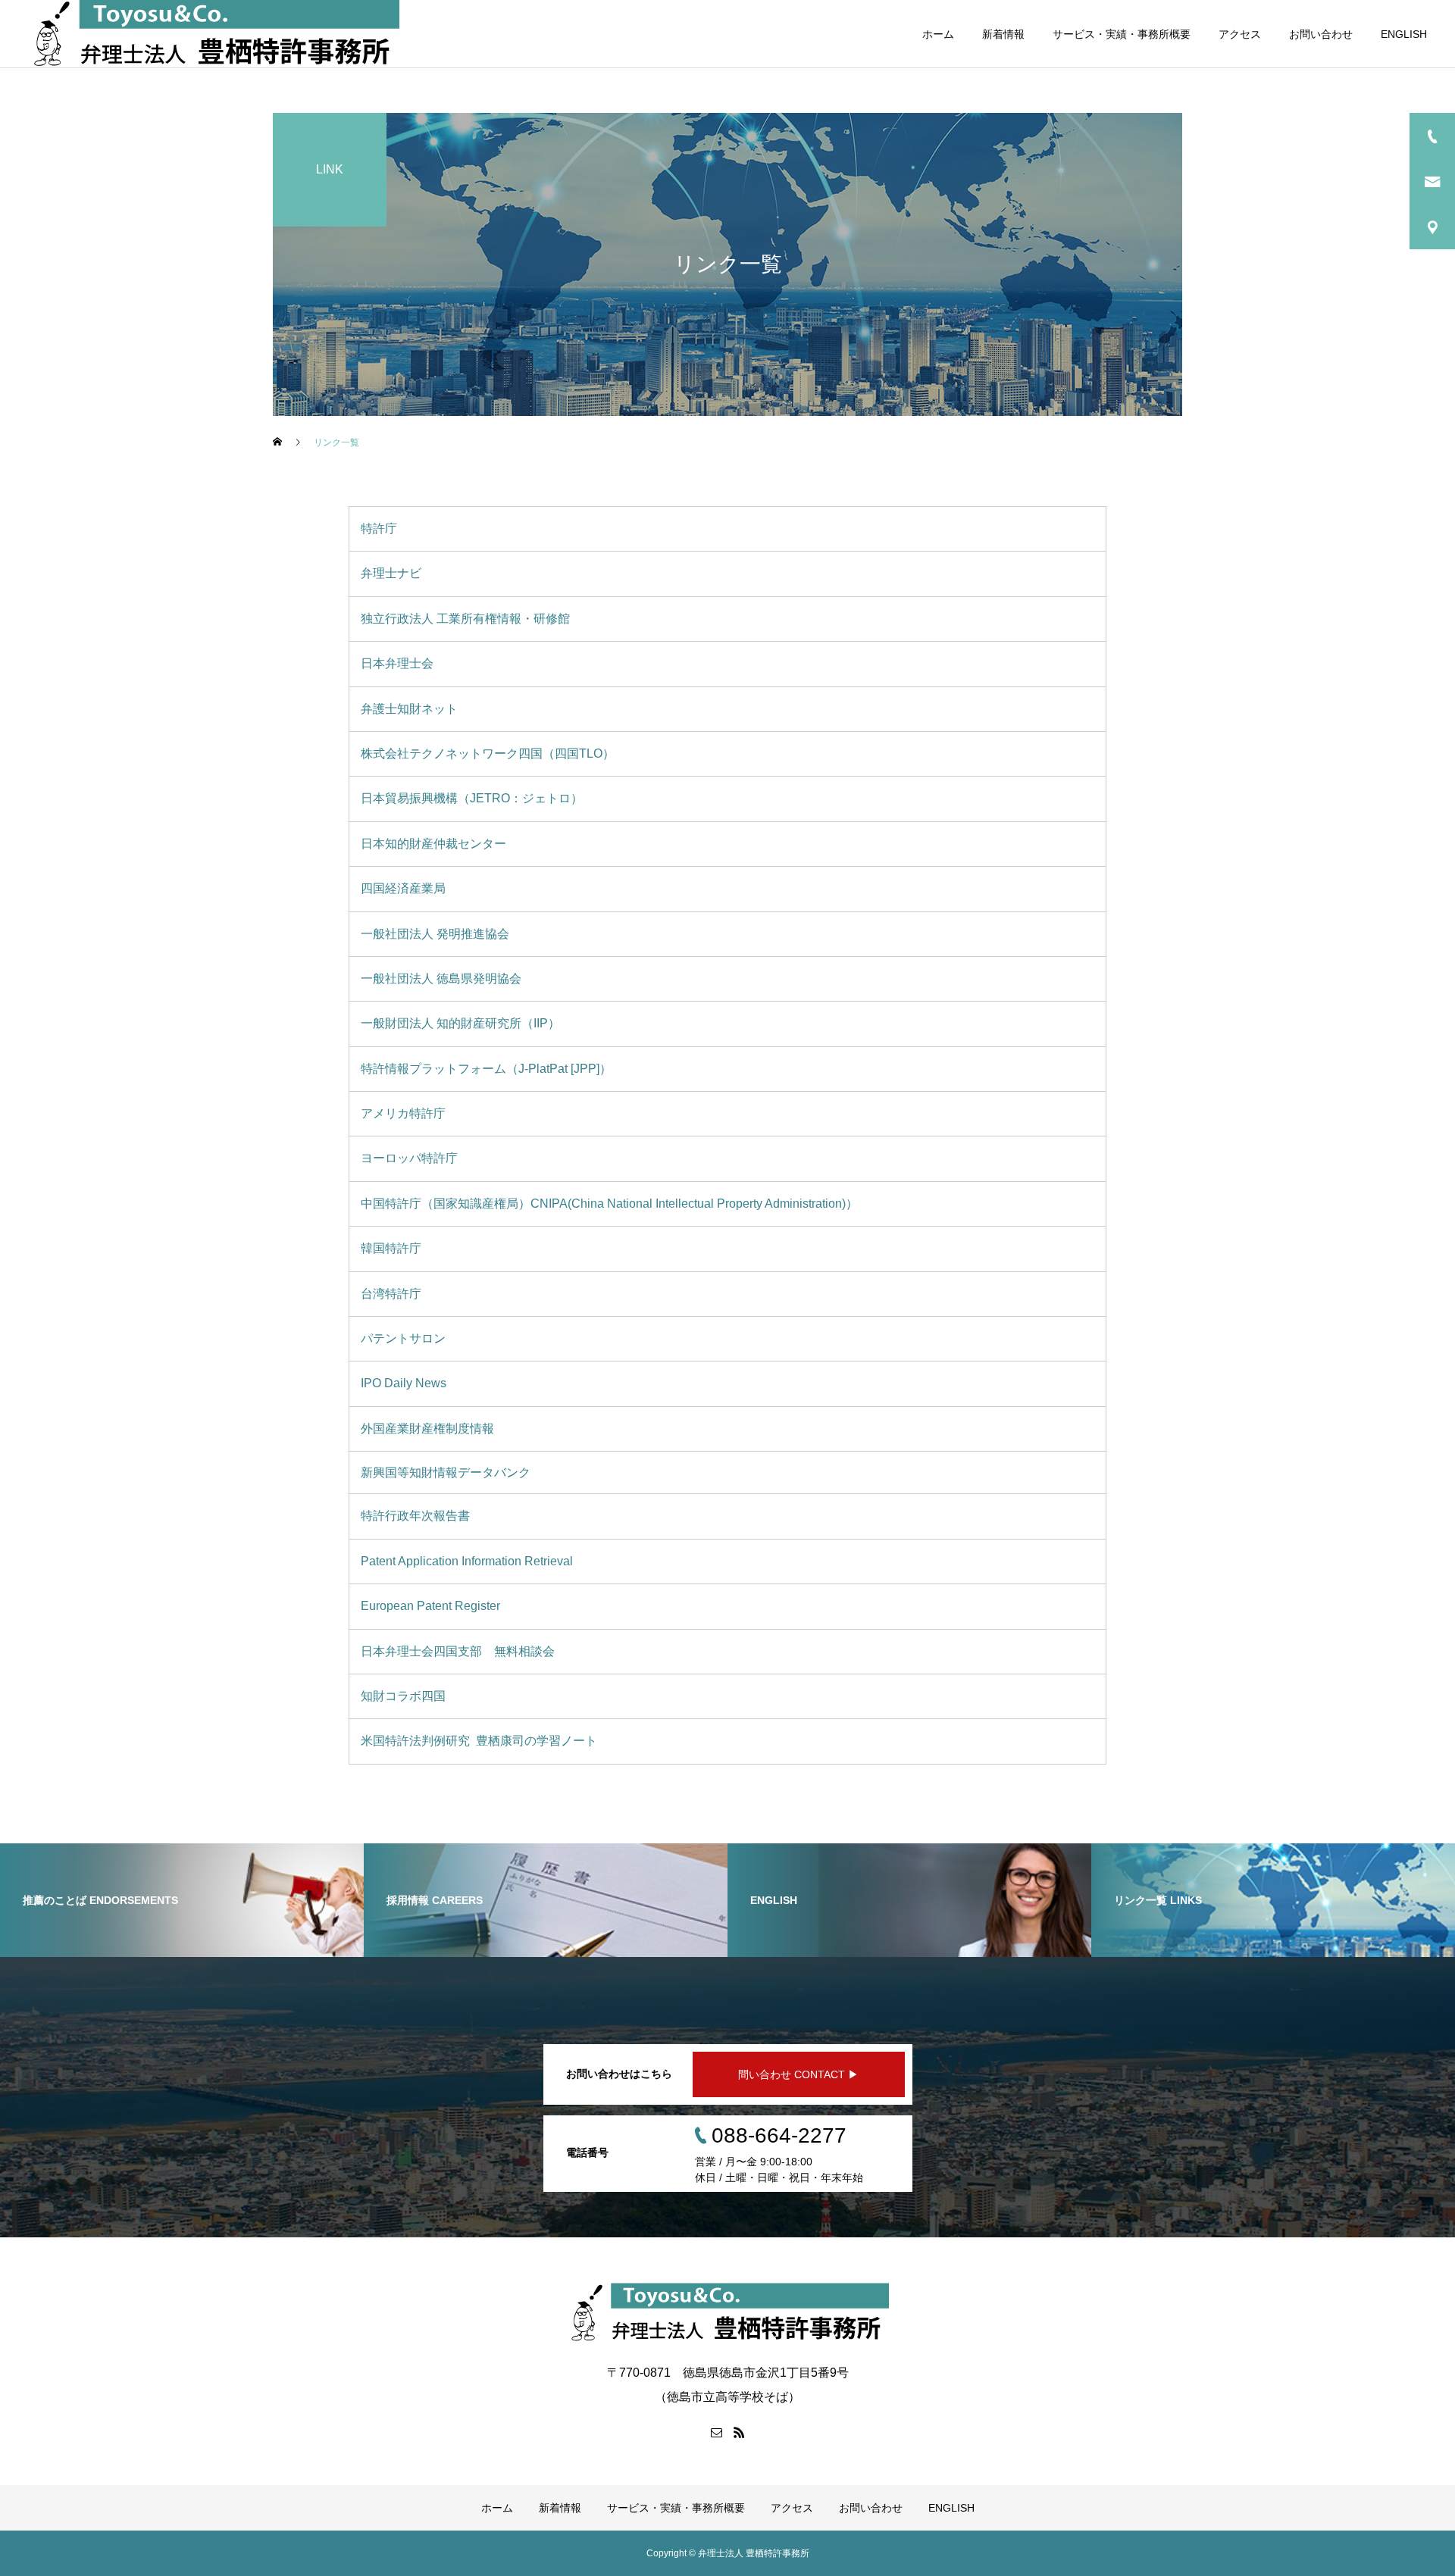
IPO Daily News (405, 1383)
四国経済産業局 (405, 888)
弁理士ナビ (393, 573)
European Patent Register (432, 1606)
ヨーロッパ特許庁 (411, 1158)
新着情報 (1003, 34)
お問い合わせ (1321, 34)
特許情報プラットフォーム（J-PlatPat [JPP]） (486, 1069)
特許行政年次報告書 (417, 1516)
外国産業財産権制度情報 (429, 1429)
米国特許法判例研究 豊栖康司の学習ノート (480, 1741)
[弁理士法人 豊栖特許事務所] (727, 2313)
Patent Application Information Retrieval (468, 1561)
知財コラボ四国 (405, 1696)
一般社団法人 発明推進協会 (436, 934)
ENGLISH (1404, 34)
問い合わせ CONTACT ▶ (798, 2074)
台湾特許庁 (393, 1294)
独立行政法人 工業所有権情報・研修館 (467, 619)
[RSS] (739, 2432)
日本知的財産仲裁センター (435, 844)
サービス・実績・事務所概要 (1122, 34)
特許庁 (380, 528)
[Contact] (716, 2432)
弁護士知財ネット (411, 709)
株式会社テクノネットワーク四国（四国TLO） (489, 753)
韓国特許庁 (393, 1248)
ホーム (938, 34)
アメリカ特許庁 (405, 1113)
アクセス (1240, 34)
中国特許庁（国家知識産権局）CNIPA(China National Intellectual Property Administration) (609, 1204)
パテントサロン (405, 1338)
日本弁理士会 (399, 663)
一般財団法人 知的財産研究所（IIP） (462, 1023)
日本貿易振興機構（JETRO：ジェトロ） (473, 798)
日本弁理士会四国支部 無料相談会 (459, 1651)
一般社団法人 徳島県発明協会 (443, 979)
